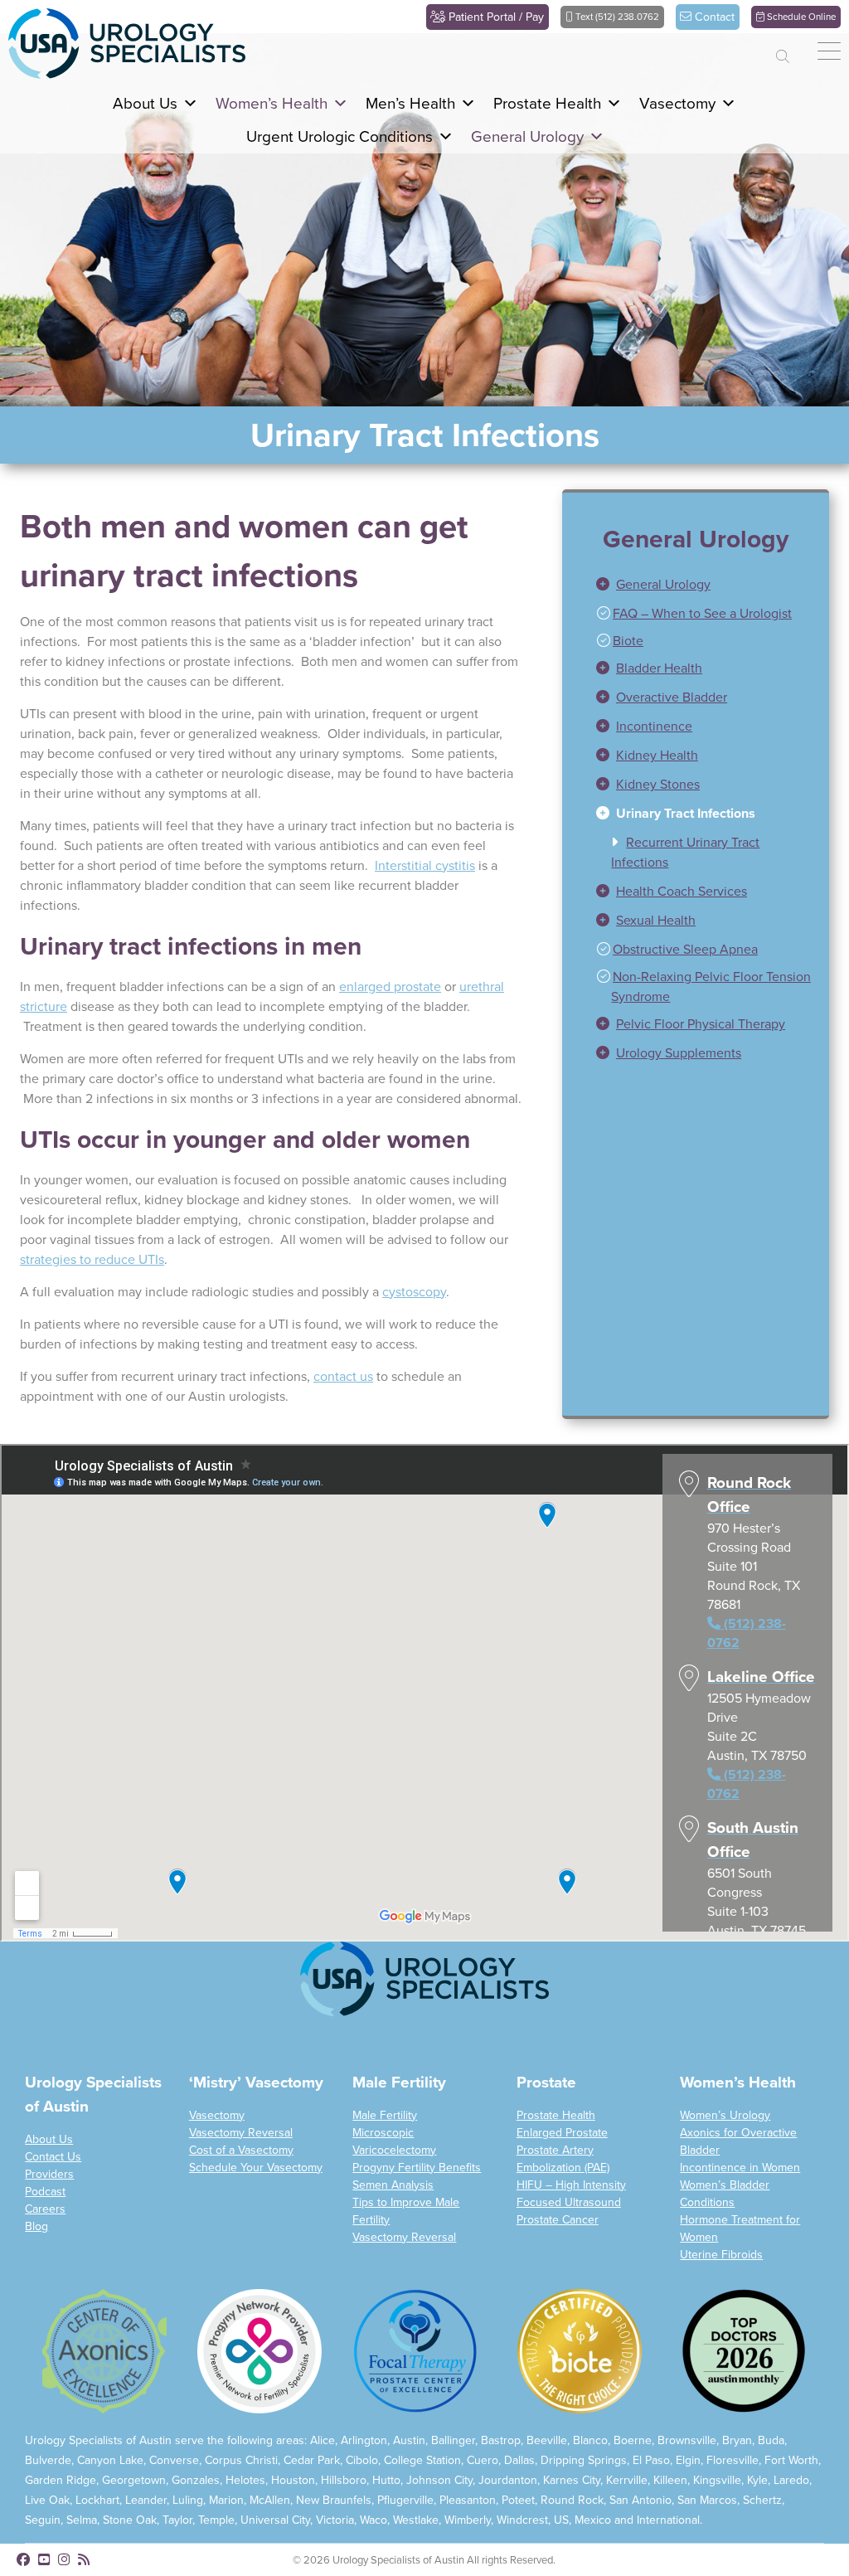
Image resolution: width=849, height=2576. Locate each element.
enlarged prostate (390, 1018)
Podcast (45, 2223)
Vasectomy (217, 2147)
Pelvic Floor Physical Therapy (701, 1056)
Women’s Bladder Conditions (725, 2225)
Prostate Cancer (558, 2251)
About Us (49, 2171)
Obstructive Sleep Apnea (685, 982)
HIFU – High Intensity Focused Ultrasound (571, 2225)
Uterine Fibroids (721, 2286)
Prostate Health (556, 2147)
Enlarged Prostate (562, 2164)
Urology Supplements (679, 1085)
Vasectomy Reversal (241, 2164)
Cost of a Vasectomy (241, 2182)
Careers (45, 2241)
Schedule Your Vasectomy (256, 2199)
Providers (49, 2206)
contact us (343, 1408)
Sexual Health (656, 953)
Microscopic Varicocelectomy (394, 2173)
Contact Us (53, 2188)
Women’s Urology (725, 2147)
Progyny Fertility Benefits (417, 2199)
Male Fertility (385, 2147)
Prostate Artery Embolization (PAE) (563, 2190)
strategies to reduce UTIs (92, 1291)
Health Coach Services (682, 923)
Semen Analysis (393, 2216)
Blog (36, 2258)
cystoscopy (414, 1323)
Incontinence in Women (740, 2199)
